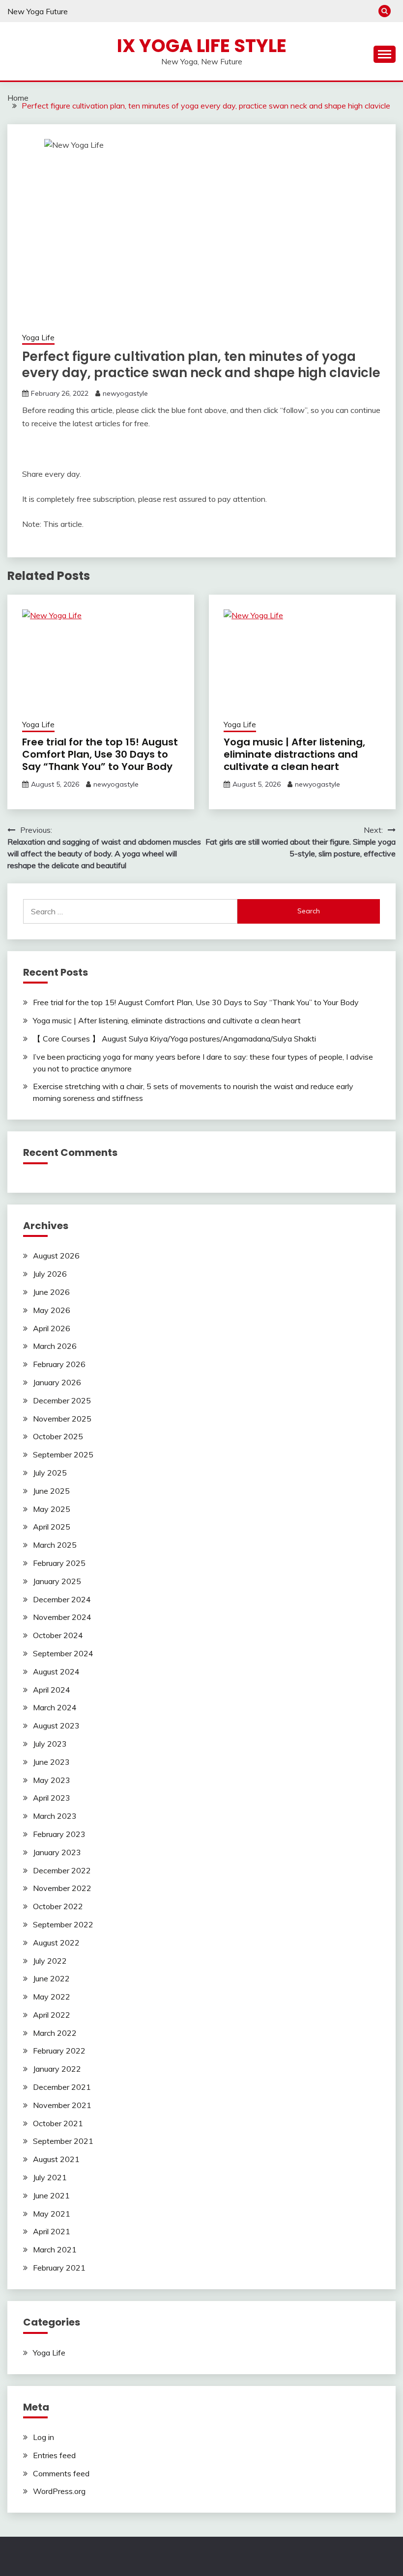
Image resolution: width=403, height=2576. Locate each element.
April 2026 (52, 1328)
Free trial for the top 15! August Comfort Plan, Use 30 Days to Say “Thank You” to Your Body (100, 754)
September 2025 (63, 1454)
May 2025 (52, 1509)
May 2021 (52, 2214)
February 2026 (59, 1364)
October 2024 (58, 1635)
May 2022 (52, 1997)
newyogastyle (125, 393)
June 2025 (51, 1491)
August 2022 (56, 1943)
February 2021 (59, 2268)
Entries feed (54, 2455)
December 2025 (62, 1400)
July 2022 (50, 1961)
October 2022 (58, 1906)
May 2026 (52, 1310)
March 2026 (55, 1346)
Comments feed (61, 2473)
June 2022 (51, 1978)
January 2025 (57, 1581)
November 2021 (62, 2105)
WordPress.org (59, 2491)
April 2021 (52, 2231)
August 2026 (56, 1256)
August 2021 (56, 2159)
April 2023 (52, 1798)
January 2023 (57, 1852)
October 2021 (58, 2123)
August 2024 (56, 1672)
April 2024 (52, 1690)
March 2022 (55, 2033)
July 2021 (50, 2177)
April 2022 (52, 2015)
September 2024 (63, 1653)
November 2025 (62, 1419)
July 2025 (50, 1473)
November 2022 (62, 1888)
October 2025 (58, 1436)
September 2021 (63, 2141)
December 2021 (62, 2087)
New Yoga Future (38, 11)
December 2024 (62, 1599)
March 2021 (55, 2249)
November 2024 (62, 1617)
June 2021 (51, 2195)
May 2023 (52, 1780)
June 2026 (51, 1292)
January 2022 (57, 2069)
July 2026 (50, 1274)
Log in (43, 2437)
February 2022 (59, 2051)
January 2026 (57, 1382)
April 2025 (52, 1527)
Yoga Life (38, 338)
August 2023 (56, 1726)
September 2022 (63, 1924)
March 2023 (55, 1816)
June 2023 (51, 1762)
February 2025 (59, 1563)
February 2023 (59, 1834)
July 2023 (50, 1744)
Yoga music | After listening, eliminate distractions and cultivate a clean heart (294, 754)
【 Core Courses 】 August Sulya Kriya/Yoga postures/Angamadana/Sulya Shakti (174, 1039)
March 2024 (55, 1707)
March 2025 (55, 1545)
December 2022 (62, 1870)
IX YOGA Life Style (202, 46)
